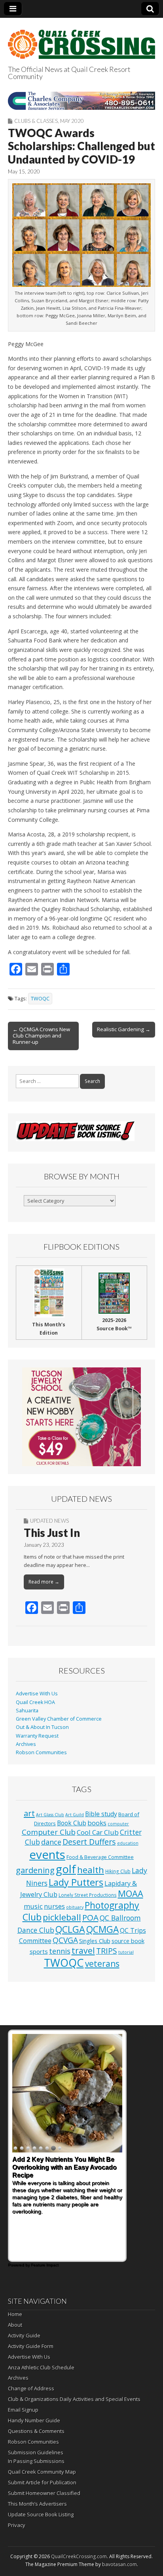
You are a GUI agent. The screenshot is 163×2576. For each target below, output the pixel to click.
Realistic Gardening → (124, 1029)
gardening (35, 1870)
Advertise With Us (37, 1694)
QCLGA (70, 1929)
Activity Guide (24, 2335)
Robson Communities (41, 1752)
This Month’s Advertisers (37, 2504)
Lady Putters (76, 1882)
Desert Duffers (89, 1842)
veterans (102, 1964)
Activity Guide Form (31, 2346)
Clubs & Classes (36, 121)
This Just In (52, 1533)
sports (39, 1951)
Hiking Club (118, 1871)
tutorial (126, 1952)
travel (83, 1950)
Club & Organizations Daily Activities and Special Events (74, 2399)
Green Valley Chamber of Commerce (59, 1719)
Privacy (17, 2525)
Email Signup (23, 2410)
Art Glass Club (50, 1815)
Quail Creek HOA (35, 1702)
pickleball (62, 1917)
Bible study (101, 1814)
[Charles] (81, 101)
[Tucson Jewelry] (81, 1417)
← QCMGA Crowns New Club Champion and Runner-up (41, 1036)
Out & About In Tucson (42, 1727)
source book (128, 1941)
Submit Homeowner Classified (44, 2493)
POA (90, 1917)
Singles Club (95, 1941)
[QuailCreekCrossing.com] (81, 40)
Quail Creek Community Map (42, 2472)
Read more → (44, 1582)
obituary (75, 1907)
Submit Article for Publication (42, 2482)
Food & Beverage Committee (100, 1857)
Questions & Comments (36, 2431)
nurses (54, 1906)
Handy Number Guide (34, 2420)
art (29, 1813)
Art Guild (75, 1815)
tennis (60, 1951)
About (15, 2325)
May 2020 (72, 121)
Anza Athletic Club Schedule (41, 2367)
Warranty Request (37, 1736)
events (47, 1855)
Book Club (72, 1823)
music (33, 1906)
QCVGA (65, 1940)
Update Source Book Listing (41, 2514)
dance (51, 1842)
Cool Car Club (98, 1832)
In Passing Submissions (36, 2461)
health (91, 1870)
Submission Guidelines (36, 2452)
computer (118, 1824)
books (97, 1823)
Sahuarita (27, 1711)
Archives (26, 1744)
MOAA (131, 1893)
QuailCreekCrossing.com (79, 2556)
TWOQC (40, 999)
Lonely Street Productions (88, 1895)
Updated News (49, 1521)
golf (66, 1869)
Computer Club (49, 1832)
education (128, 1843)
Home (15, 2314)
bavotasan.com (119, 2564)
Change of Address (31, 2388)
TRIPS (107, 1951)
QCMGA (102, 1929)
